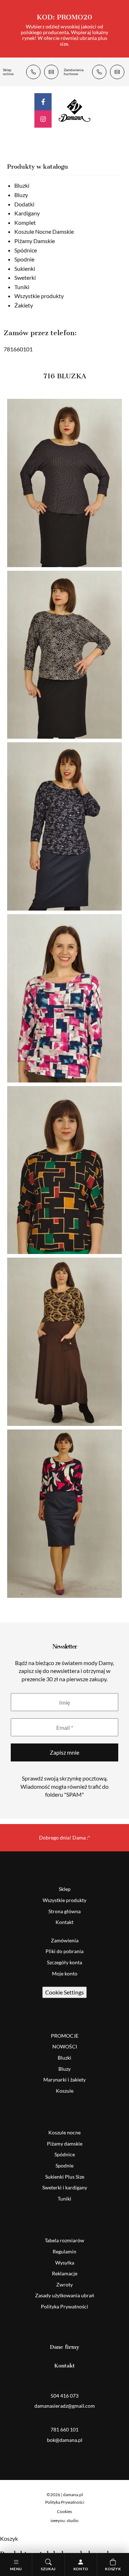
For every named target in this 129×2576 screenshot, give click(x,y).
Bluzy (21, 195)
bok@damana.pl (117, 72)
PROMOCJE (65, 2036)
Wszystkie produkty (39, 296)
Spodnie (24, 259)
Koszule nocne (64, 2132)
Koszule (65, 2091)
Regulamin (64, 2251)
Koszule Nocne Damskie (44, 231)
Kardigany (27, 213)
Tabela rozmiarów (64, 2240)
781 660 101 (99, 72)
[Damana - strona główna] (75, 110)
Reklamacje (65, 2273)
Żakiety (24, 305)
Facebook (43, 102)
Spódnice (26, 250)
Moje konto (65, 1973)
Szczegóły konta (64, 1962)
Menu (16, 2569)
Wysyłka (65, 2263)
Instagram (43, 119)
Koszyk (113, 2569)
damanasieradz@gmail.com (51, 72)
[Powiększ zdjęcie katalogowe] (64, 483)
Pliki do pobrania (64, 1951)
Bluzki (22, 185)
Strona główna (64, 1911)
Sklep (65, 1889)
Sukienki (25, 268)
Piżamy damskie (65, 2144)
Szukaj (48, 2569)
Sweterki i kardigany (65, 2187)
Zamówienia (65, 1940)
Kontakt (64, 1922)
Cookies (64, 2511)
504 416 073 (33, 72)
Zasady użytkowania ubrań (65, 2295)
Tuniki (22, 287)
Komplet (25, 222)
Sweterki (25, 277)
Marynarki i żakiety (64, 2080)
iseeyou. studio (64, 2520)
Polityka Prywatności (64, 2306)
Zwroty (64, 2285)
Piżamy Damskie (35, 241)
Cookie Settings (64, 1992)
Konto (81, 2569)
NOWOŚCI (65, 2046)
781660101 (18, 349)
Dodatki (24, 204)
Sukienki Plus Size (65, 2177)
